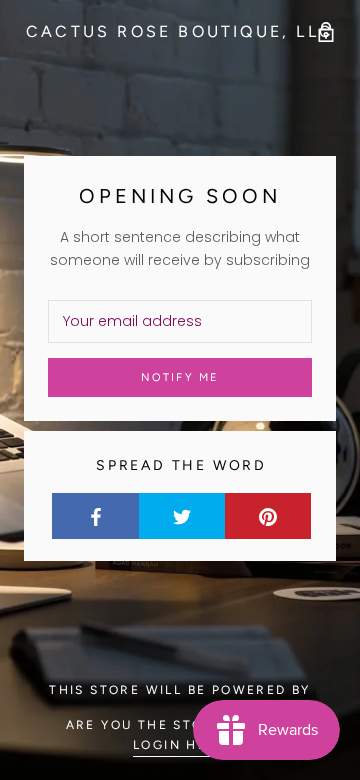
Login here (180, 745)
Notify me (180, 377)
